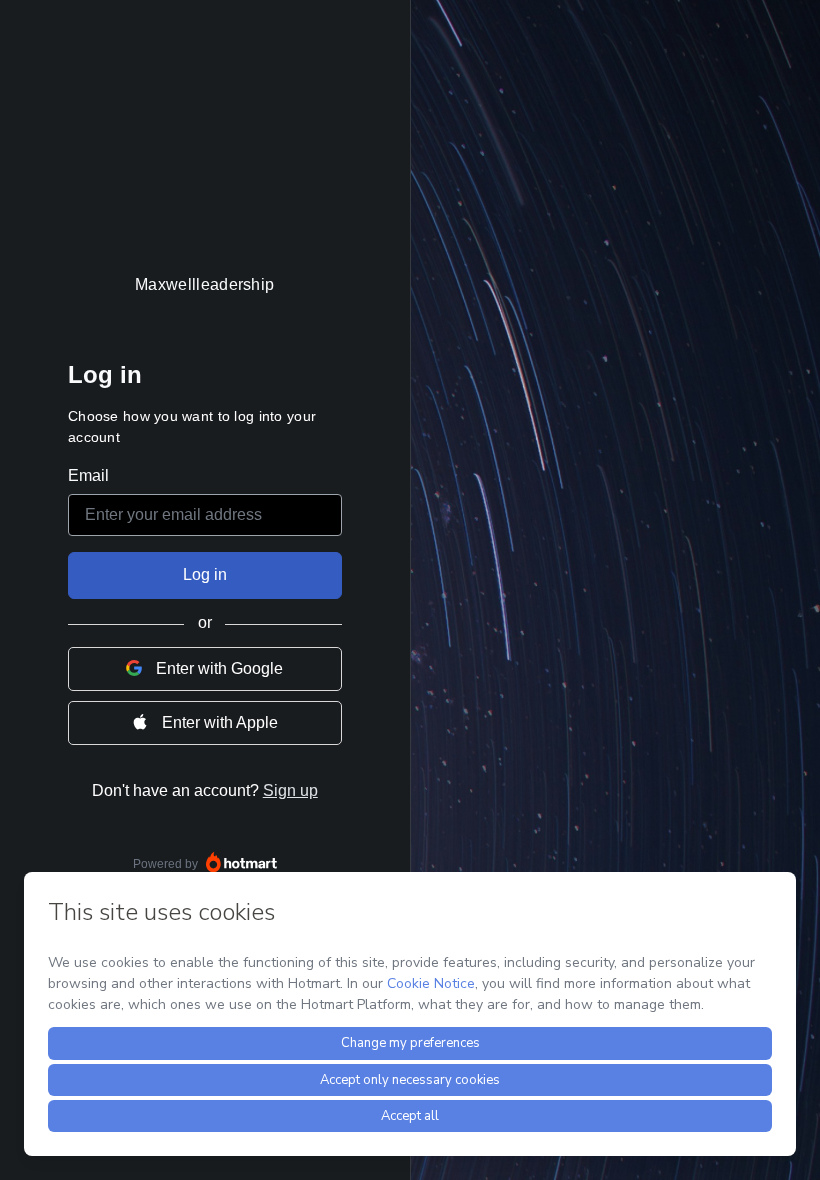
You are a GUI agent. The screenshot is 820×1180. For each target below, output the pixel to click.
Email (88, 475)
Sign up (290, 790)
